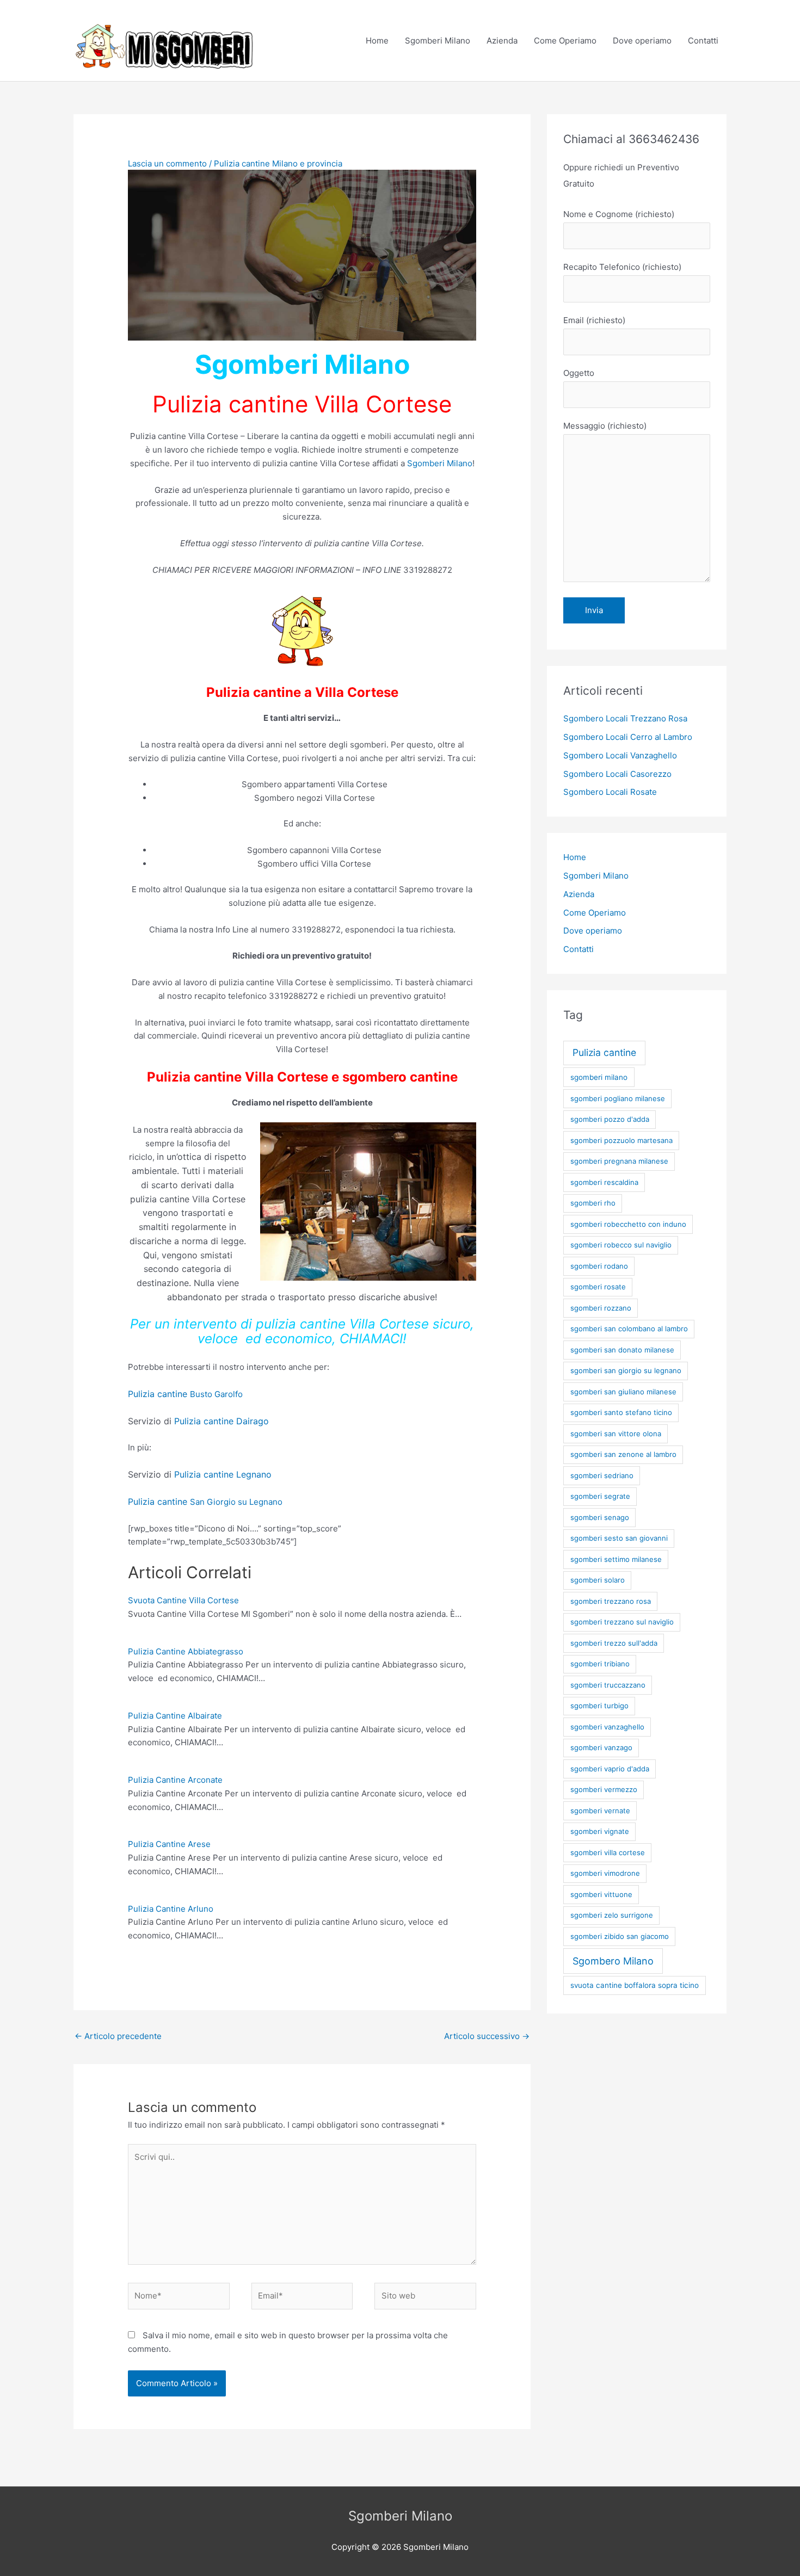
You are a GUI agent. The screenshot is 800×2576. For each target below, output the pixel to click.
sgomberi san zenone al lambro (623, 1454)
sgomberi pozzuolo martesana (621, 1140)
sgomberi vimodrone (605, 1873)
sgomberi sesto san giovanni (619, 1538)
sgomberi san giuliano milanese (623, 1392)
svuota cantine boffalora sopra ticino (635, 1985)
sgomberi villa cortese (608, 1852)
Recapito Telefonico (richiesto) (622, 267)
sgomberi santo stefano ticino (621, 1412)
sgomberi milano (599, 1077)
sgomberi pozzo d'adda (610, 1119)
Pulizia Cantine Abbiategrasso (186, 1651)
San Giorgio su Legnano (205, 1502)
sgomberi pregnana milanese (619, 1161)
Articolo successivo (487, 2036)
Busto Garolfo (185, 1394)
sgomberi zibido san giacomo (620, 1936)
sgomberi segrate (600, 1496)
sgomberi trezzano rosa (611, 1601)
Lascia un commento (167, 163)
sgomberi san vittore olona (616, 1434)
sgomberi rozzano (601, 1308)
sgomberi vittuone (601, 1894)
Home (377, 41)
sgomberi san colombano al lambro (629, 1329)
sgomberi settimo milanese (616, 1559)
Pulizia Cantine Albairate (175, 1716)
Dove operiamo (642, 41)
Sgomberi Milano (438, 41)
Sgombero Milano (613, 1961)
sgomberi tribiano (600, 1664)
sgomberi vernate (600, 1811)
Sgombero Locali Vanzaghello (620, 755)
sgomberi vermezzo (604, 1789)
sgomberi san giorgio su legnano (626, 1370)
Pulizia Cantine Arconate (175, 1780)
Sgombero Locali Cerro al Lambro (628, 737)
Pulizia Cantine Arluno (171, 1909)
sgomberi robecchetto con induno (628, 1224)
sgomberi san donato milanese (622, 1350)
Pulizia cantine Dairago (221, 1421)
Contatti (703, 41)
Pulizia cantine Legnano (223, 1474)
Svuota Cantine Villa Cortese (183, 1600)
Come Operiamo (565, 41)
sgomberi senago (600, 1517)
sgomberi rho (593, 1203)
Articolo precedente (118, 2036)
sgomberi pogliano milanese (618, 1098)
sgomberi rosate (598, 1287)
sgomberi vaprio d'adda (610, 1769)
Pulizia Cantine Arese (169, 1844)
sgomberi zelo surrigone (612, 1915)
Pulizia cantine (604, 1052)
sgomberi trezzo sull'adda (614, 1643)
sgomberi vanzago (601, 1747)
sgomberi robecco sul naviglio (621, 1245)
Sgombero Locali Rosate (610, 792)
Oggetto (579, 373)
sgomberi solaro (598, 1580)
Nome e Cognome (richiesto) (619, 214)
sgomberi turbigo (599, 1706)
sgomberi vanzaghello (607, 1727)
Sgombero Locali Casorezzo (617, 774)
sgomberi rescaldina (604, 1182)
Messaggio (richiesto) (605, 426)
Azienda (502, 41)
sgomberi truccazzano (608, 1685)
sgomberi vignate (600, 1831)
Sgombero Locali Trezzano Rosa (625, 718)
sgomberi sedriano (602, 1475)
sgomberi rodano (599, 1266)
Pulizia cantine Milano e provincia (278, 163)
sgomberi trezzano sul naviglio (622, 1622)
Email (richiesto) (594, 320)
